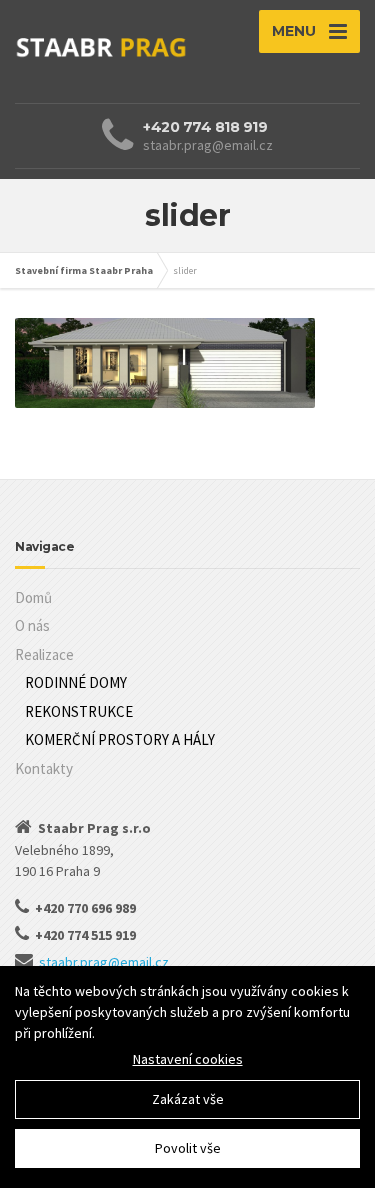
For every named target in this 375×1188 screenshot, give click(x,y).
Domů (33, 597)
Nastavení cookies (188, 1059)
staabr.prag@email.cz (104, 962)
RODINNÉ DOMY (76, 682)
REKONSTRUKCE (79, 711)
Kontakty (44, 768)
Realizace (44, 654)
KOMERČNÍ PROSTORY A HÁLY (120, 739)
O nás (32, 625)
